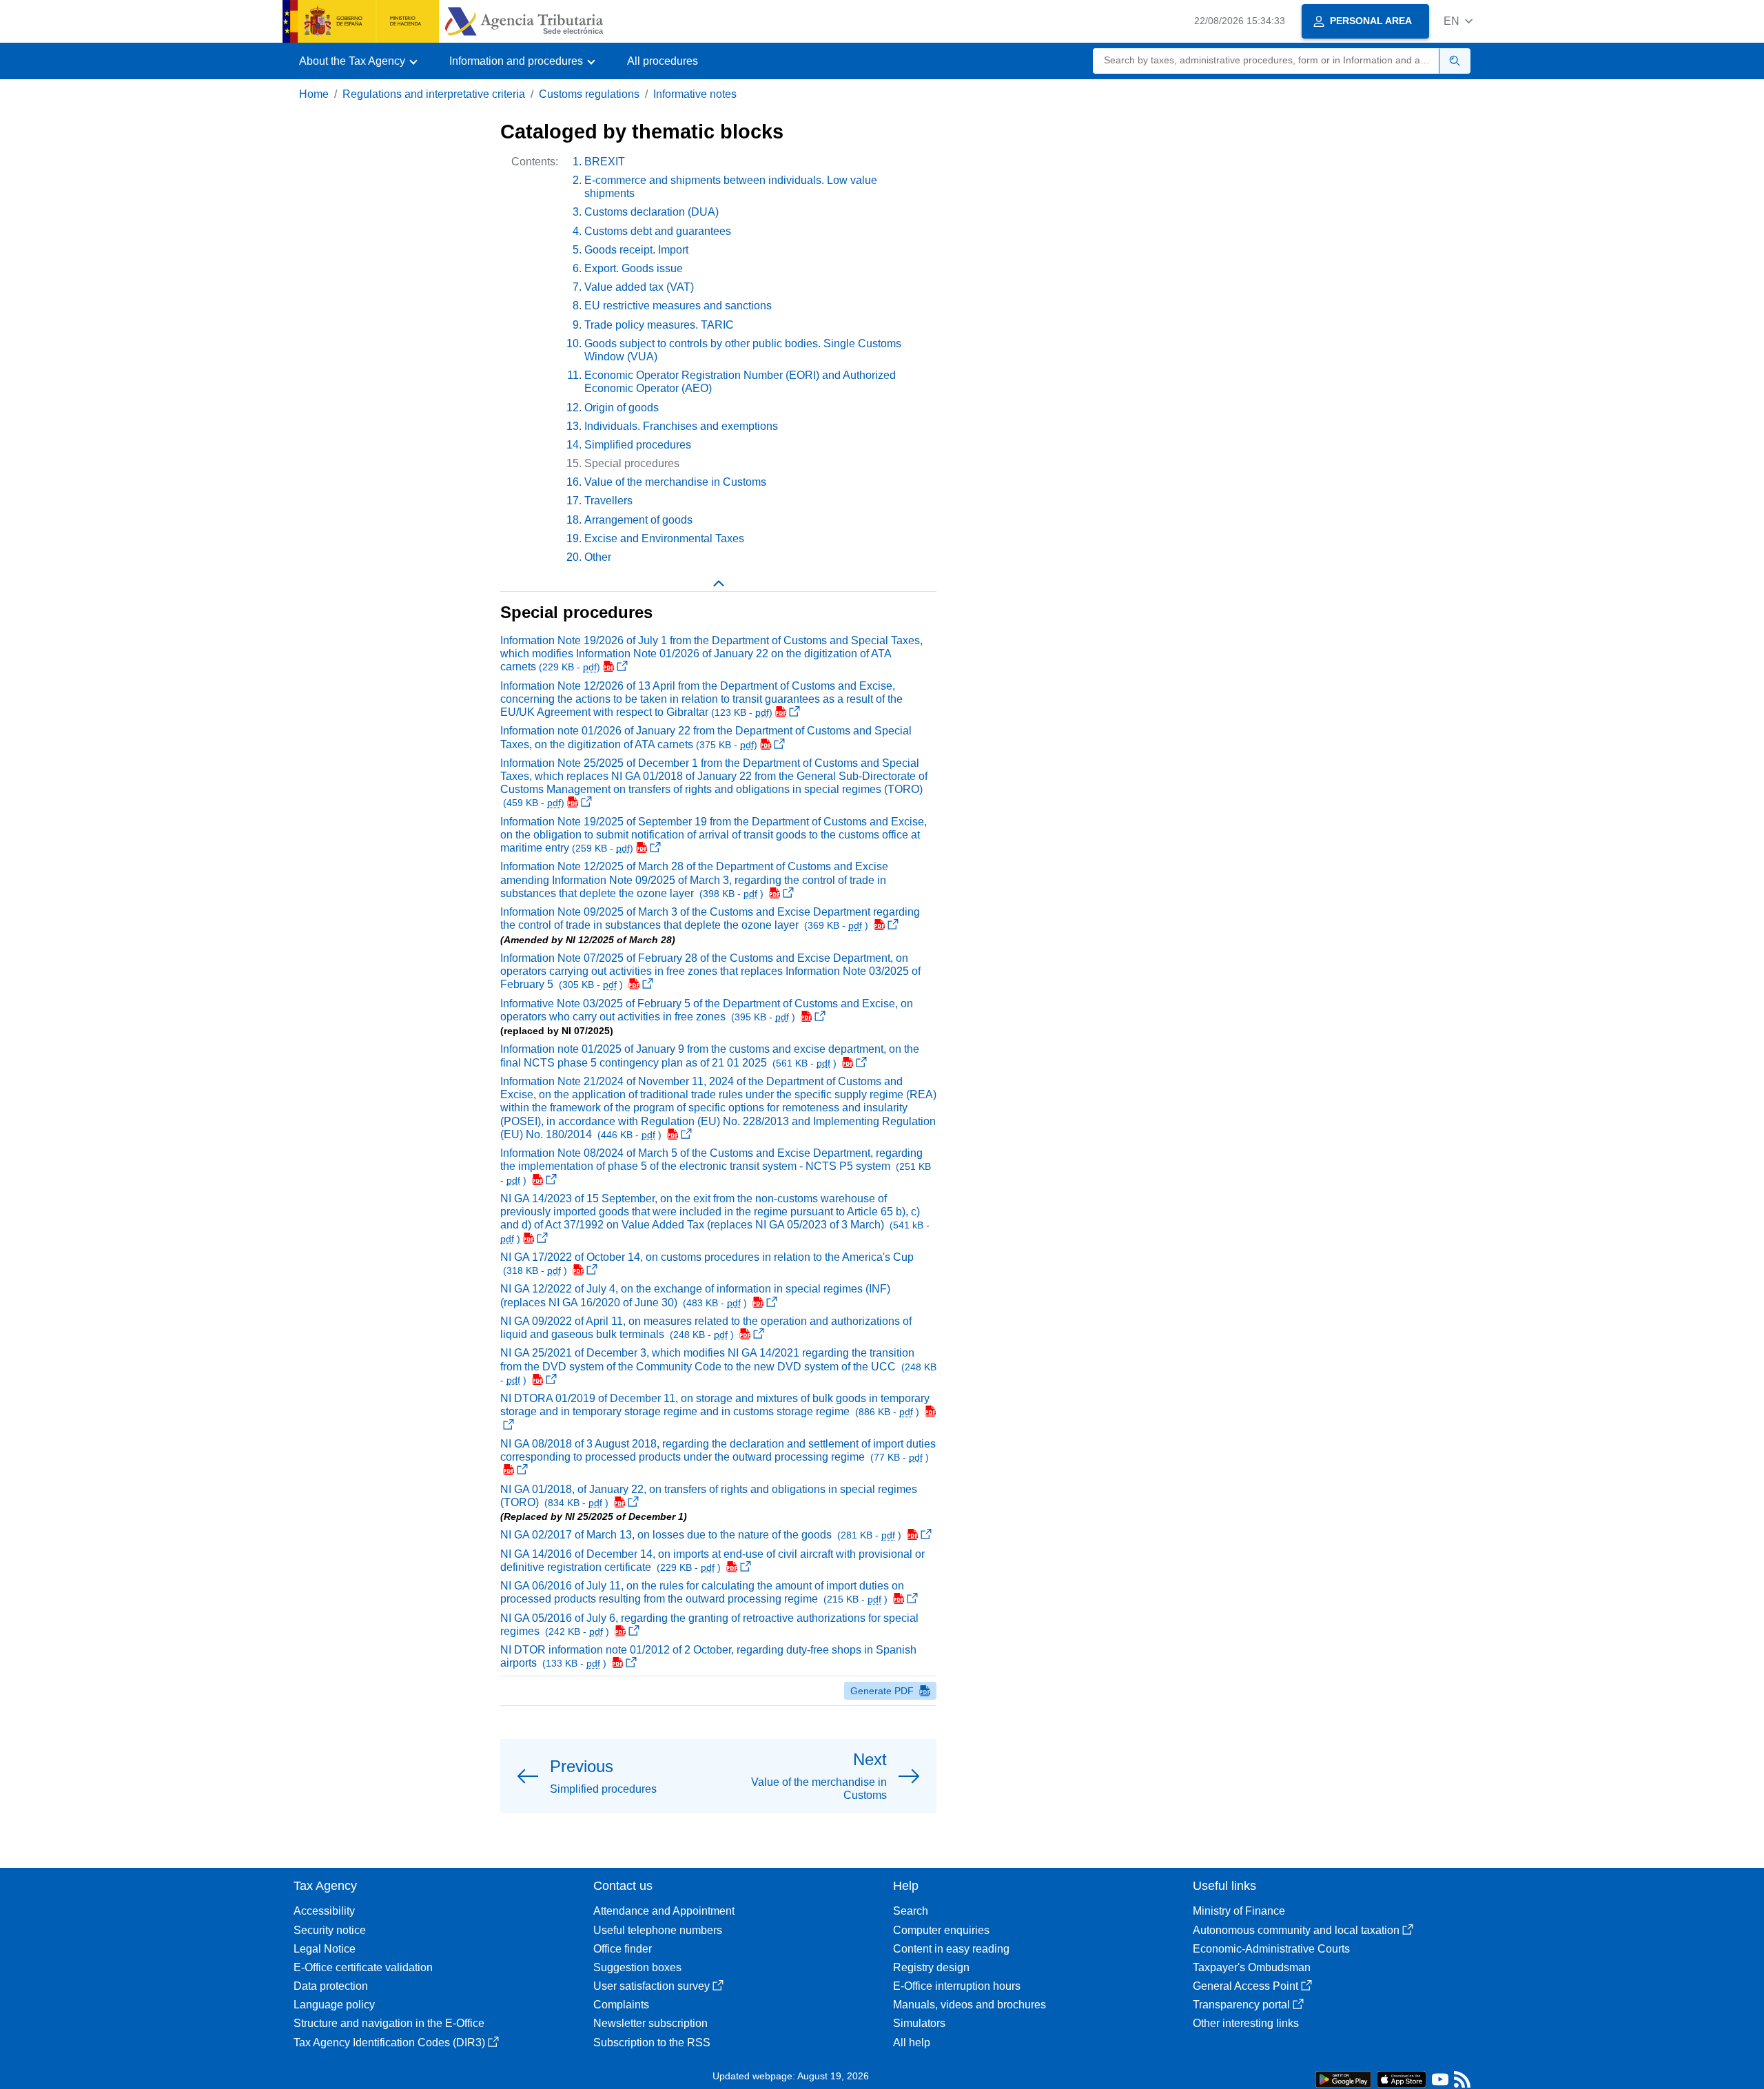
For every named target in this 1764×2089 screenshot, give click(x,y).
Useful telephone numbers (658, 1930)
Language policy (334, 2005)
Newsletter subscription (650, 2023)
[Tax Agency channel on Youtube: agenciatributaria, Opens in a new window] (1440, 2082)
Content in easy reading (951, 1949)
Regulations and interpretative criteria (434, 94)
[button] (1458, 21)
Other (598, 557)
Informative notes (695, 94)
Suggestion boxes (637, 1967)
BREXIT (605, 162)
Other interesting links (1246, 2023)
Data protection (331, 1986)
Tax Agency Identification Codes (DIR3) (389, 2042)
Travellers (608, 501)
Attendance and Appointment (664, 1911)
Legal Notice (325, 1949)
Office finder (623, 1949)
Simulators (919, 2023)
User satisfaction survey (652, 1986)
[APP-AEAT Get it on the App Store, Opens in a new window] (1402, 2078)
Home (314, 94)
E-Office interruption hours (957, 1986)
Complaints (621, 2005)
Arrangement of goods (638, 520)
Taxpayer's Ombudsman (1252, 1967)
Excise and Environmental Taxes (664, 538)
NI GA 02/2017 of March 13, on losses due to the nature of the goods (702, 1535)
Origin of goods (622, 408)
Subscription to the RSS (652, 2042)
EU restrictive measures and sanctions (678, 306)
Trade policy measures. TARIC (659, 325)
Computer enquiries (941, 1930)
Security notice (330, 1930)
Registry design (931, 1967)
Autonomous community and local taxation (1296, 1930)
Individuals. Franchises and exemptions (681, 426)
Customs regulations (589, 94)
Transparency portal (1241, 2005)
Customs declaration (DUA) (652, 212)
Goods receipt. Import (636, 250)
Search (911, 1911)
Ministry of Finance (1239, 1911)
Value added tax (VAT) (639, 287)
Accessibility (324, 1911)
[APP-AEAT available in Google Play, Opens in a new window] (1343, 2078)
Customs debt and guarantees (658, 231)
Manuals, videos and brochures (970, 2005)
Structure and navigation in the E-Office (389, 2023)
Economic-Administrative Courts (1271, 1949)
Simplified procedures (638, 445)
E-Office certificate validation (363, 1967)
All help (912, 2042)
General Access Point (1245, 1986)
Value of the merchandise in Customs (675, 482)
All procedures (663, 61)
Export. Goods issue (634, 268)
